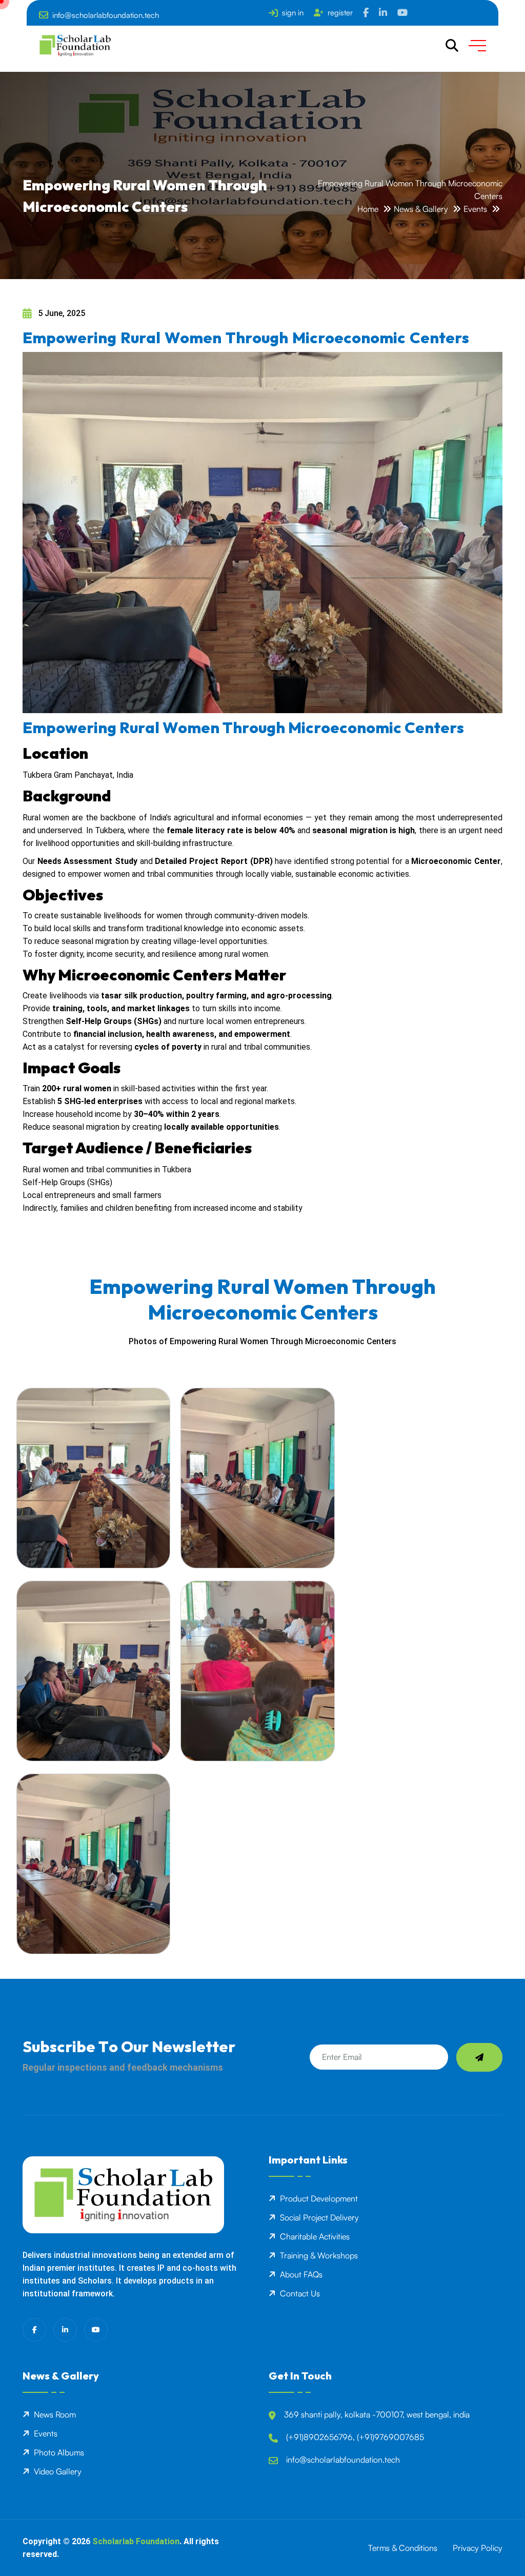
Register (340, 13)
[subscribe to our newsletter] (479, 2057)
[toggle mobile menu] (477, 46)
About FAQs (301, 2274)
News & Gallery (421, 209)
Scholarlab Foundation (136, 2541)
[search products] (452, 46)
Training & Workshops (319, 2255)
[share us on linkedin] (383, 13)
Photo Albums (59, 2452)
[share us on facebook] (366, 13)
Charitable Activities (315, 2236)
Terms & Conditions (403, 2548)
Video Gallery (58, 2471)
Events (475, 209)
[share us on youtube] (402, 13)
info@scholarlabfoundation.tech (106, 15)
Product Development (319, 2198)
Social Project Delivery (319, 2217)
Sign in (293, 13)
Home (368, 209)
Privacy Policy (478, 2548)
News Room (55, 2414)
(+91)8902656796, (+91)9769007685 (355, 2437)
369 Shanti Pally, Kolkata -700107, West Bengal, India (377, 2414)
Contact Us (300, 2293)
